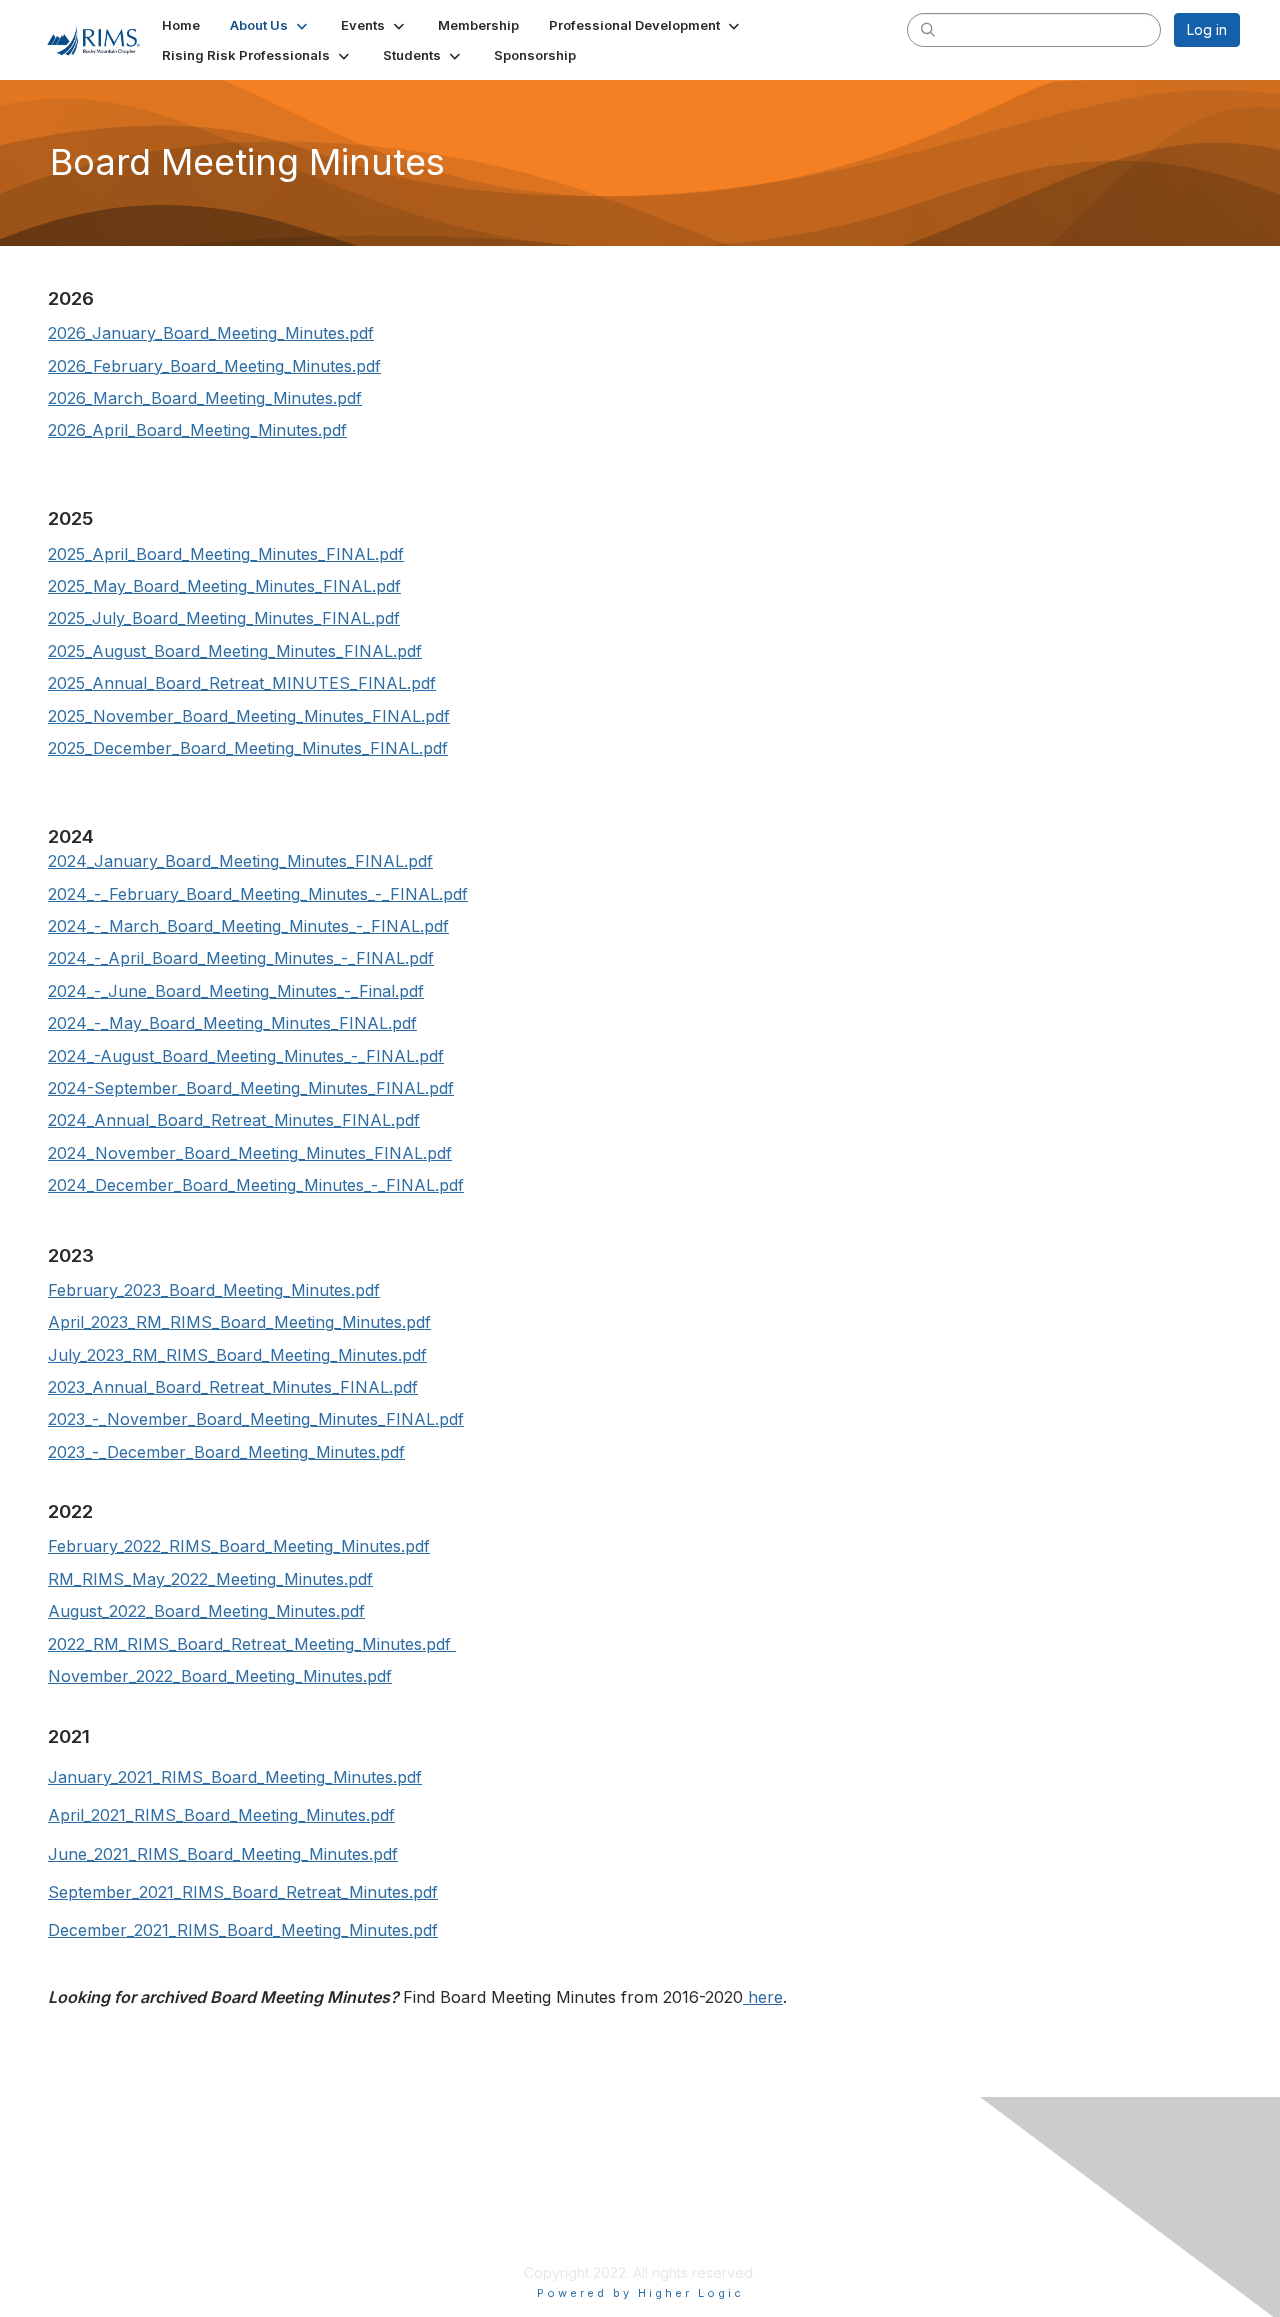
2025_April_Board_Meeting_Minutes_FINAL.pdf (226, 554)
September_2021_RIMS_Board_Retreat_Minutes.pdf (243, 1892)
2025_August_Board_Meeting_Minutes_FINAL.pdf (235, 651)
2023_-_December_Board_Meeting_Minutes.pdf (226, 1452)
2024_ (71, 861)
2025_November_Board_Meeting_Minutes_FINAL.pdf (249, 716)
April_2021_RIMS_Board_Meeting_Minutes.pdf (221, 1815)
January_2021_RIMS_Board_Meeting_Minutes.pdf (235, 1777)
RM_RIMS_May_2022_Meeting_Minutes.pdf (210, 1579)
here (763, 1997)
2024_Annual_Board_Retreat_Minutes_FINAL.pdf (234, 1120)
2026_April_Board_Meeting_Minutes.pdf (197, 430)
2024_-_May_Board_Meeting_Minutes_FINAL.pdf (232, 1023)
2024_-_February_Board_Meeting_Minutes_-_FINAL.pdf (258, 894)
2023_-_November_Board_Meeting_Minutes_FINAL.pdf (256, 1419)
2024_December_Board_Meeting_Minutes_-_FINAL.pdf (256, 1185)
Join (470, 2202)
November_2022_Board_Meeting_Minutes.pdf (220, 1676)
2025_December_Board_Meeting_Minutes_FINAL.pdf (248, 748)
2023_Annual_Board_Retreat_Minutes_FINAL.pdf (233, 1387)
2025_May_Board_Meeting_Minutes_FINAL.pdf (224, 586)
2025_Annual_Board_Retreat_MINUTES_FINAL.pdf (242, 683)
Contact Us (107, 2136)
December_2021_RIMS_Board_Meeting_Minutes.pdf (243, 1930)
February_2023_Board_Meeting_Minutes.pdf (214, 1290)
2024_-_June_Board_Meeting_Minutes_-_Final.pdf (236, 991)
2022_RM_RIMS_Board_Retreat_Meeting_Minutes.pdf (249, 1644)
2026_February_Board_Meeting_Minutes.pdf (214, 366)
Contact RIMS (884, 2222)
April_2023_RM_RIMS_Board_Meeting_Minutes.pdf (239, 1322)
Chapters (486, 2241)
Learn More (494, 2222)
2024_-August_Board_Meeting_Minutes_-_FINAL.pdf (246, 1056)
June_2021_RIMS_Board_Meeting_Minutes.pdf (223, 1854)
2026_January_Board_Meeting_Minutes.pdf (211, 333)
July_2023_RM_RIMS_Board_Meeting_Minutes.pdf (237, 1355)
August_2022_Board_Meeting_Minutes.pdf (206, 1611)
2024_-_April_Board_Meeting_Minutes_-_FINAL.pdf (241, 958)
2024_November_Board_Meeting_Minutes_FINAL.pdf (250, 1153)
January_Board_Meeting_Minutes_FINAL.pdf (263, 861)
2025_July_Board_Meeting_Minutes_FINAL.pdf (224, 618)
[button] (270, 25)
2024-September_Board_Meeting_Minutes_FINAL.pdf (251, 1088)
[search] (928, 29)
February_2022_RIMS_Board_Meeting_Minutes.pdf (239, 1546)
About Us (870, 2202)
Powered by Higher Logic (640, 2293)
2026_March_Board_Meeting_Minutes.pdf (205, 398)
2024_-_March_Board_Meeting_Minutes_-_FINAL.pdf (248, 926)
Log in (1207, 29)
